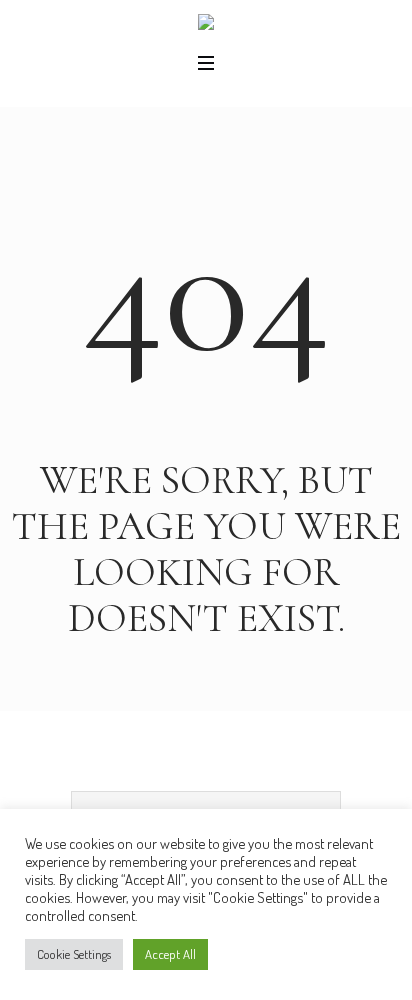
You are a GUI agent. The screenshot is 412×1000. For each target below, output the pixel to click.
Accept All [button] (170, 954)
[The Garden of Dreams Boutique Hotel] (206, 26)
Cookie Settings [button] (74, 954)
